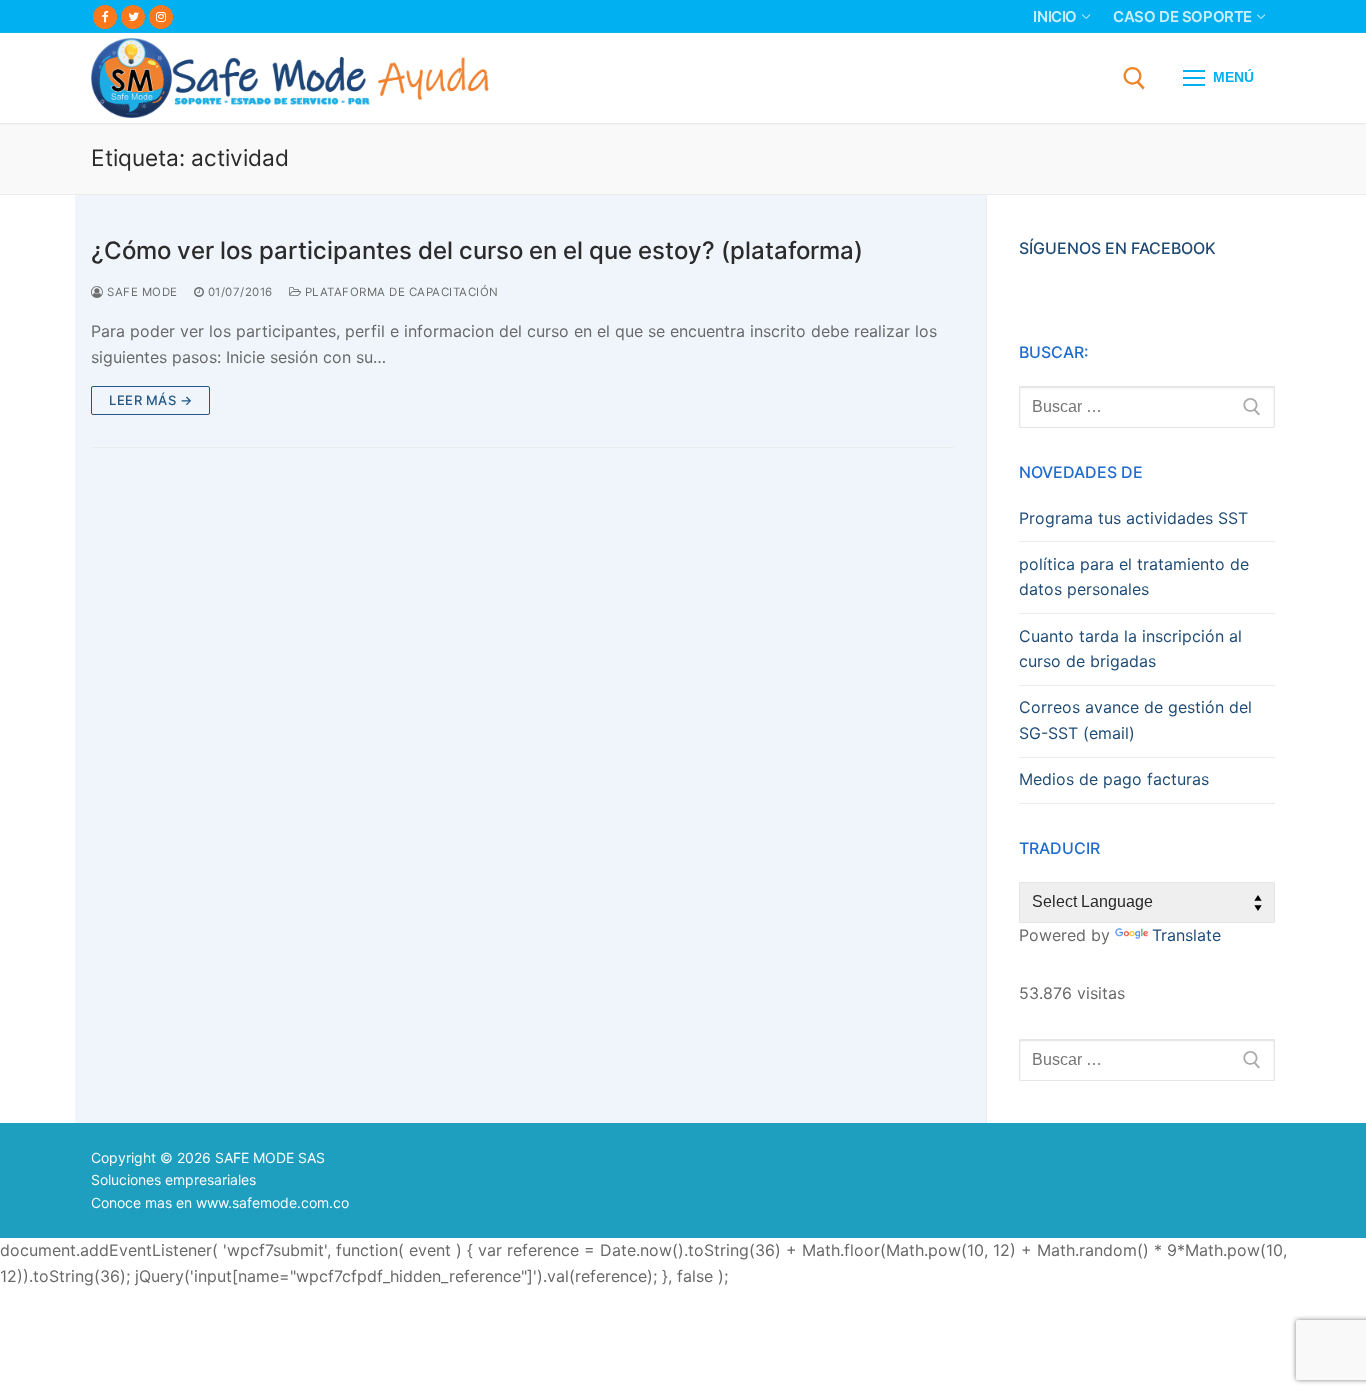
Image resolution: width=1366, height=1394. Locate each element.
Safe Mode (141, 292)
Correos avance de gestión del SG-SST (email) (1135, 720)
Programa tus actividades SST (1133, 518)
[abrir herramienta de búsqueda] (1134, 78)
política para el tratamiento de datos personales (1134, 577)
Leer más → (150, 400)
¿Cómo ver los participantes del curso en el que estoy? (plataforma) (477, 250)
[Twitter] (133, 17)
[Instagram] (161, 17)
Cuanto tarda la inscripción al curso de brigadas (1130, 649)
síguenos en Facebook (1117, 248)
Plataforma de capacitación (400, 292)
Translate (1186, 935)
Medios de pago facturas (1114, 779)
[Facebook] (105, 17)
